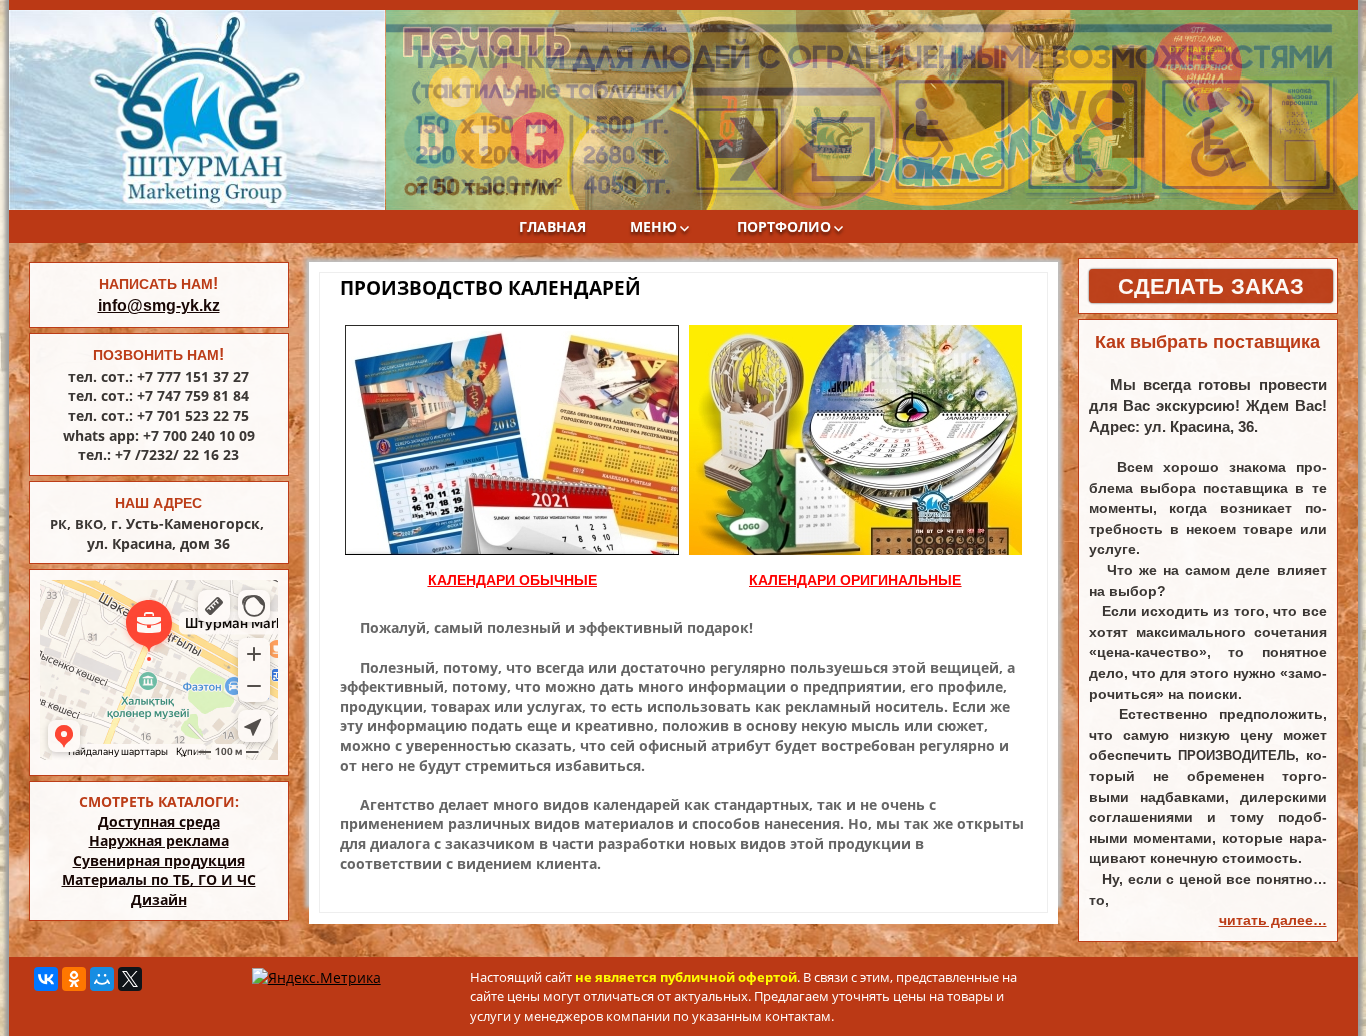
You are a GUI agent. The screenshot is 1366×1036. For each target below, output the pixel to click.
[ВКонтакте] (46, 979)
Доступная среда (159, 821)
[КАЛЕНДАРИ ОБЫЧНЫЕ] (513, 440)
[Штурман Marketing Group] (197, 110)
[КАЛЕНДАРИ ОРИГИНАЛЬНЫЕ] (855, 440)
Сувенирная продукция (159, 860)
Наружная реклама (159, 840)
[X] (130, 979)
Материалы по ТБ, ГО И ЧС (159, 879)
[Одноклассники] (74, 979)
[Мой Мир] (102, 979)
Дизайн (159, 899)
